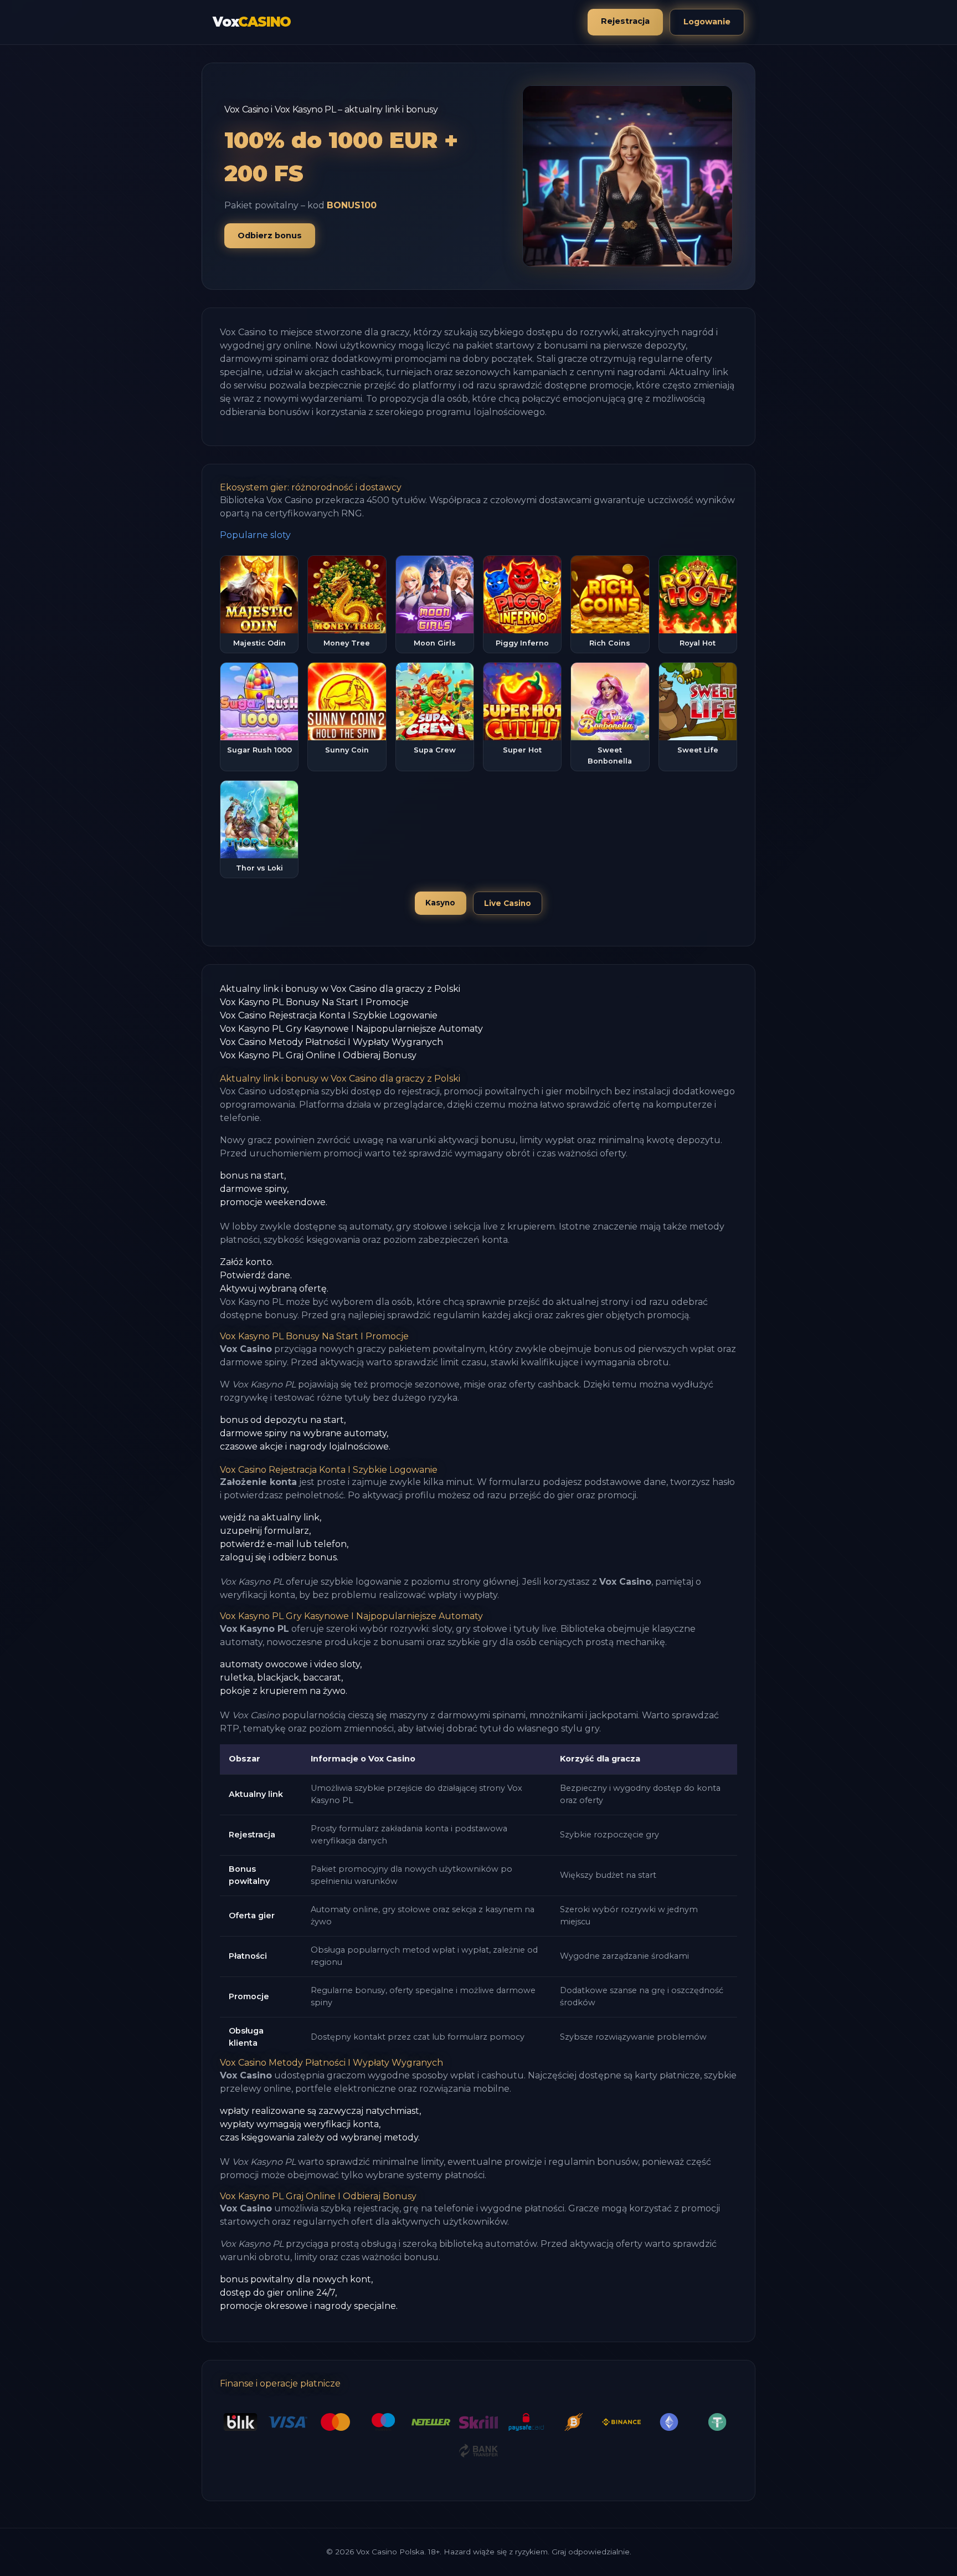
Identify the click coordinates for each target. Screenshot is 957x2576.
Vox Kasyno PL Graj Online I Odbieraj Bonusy (318, 1055)
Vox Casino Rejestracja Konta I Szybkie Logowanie (329, 1015)
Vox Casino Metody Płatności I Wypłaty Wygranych (331, 1042)
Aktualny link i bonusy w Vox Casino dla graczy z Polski (340, 989)
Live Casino (508, 903)
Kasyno (440, 903)
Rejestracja (625, 21)
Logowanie (707, 22)
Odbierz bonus (270, 235)
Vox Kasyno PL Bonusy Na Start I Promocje (314, 1002)
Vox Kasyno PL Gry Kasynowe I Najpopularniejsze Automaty (351, 1029)
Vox (252, 22)
